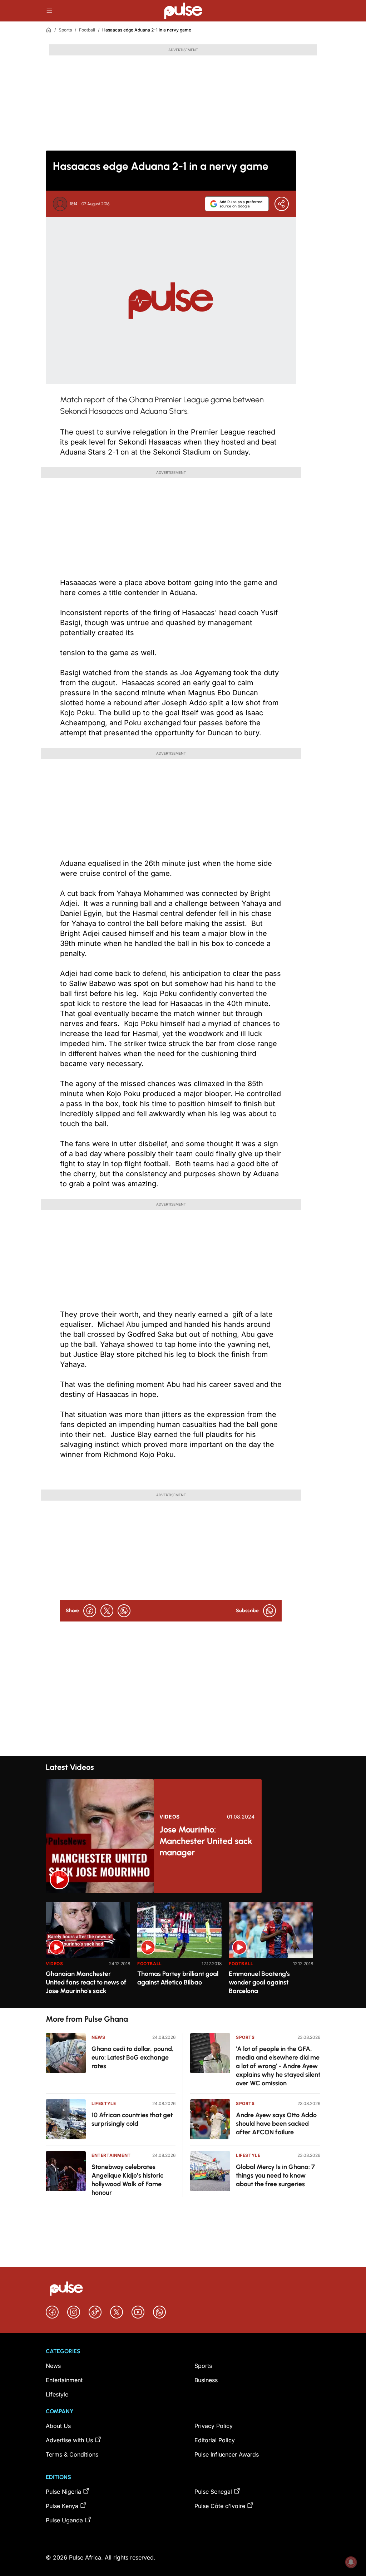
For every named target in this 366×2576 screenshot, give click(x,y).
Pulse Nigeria (63, 2492)
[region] (183, 1951)
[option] (88, 1952)
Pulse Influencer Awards (227, 2454)
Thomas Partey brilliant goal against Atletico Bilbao (178, 1978)
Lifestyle (104, 2103)
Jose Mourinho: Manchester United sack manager (206, 1841)
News (98, 2037)
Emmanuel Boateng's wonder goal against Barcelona (259, 1982)
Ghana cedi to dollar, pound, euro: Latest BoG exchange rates (133, 2057)
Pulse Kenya (62, 2506)
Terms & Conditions (72, 2454)
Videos (170, 1817)
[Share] (282, 204)
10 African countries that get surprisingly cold (132, 2119)
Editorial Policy (215, 2440)
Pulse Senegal (213, 2492)
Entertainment (111, 2155)
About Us (58, 2426)
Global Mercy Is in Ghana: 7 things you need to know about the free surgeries (275, 2175)
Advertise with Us (69, 2440)
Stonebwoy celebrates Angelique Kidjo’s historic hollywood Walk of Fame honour (127, 2180)
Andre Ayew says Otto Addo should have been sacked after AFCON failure (276, 2124)
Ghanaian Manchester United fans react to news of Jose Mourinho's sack (86, 1982)
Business (206, 2380)
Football (87, 30)
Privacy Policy (214, 2426)
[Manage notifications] (351, 2562)
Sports (65, 30)
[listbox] (183, 1951)
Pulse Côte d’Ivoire (220, 2506)
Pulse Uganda (64, 2520)
